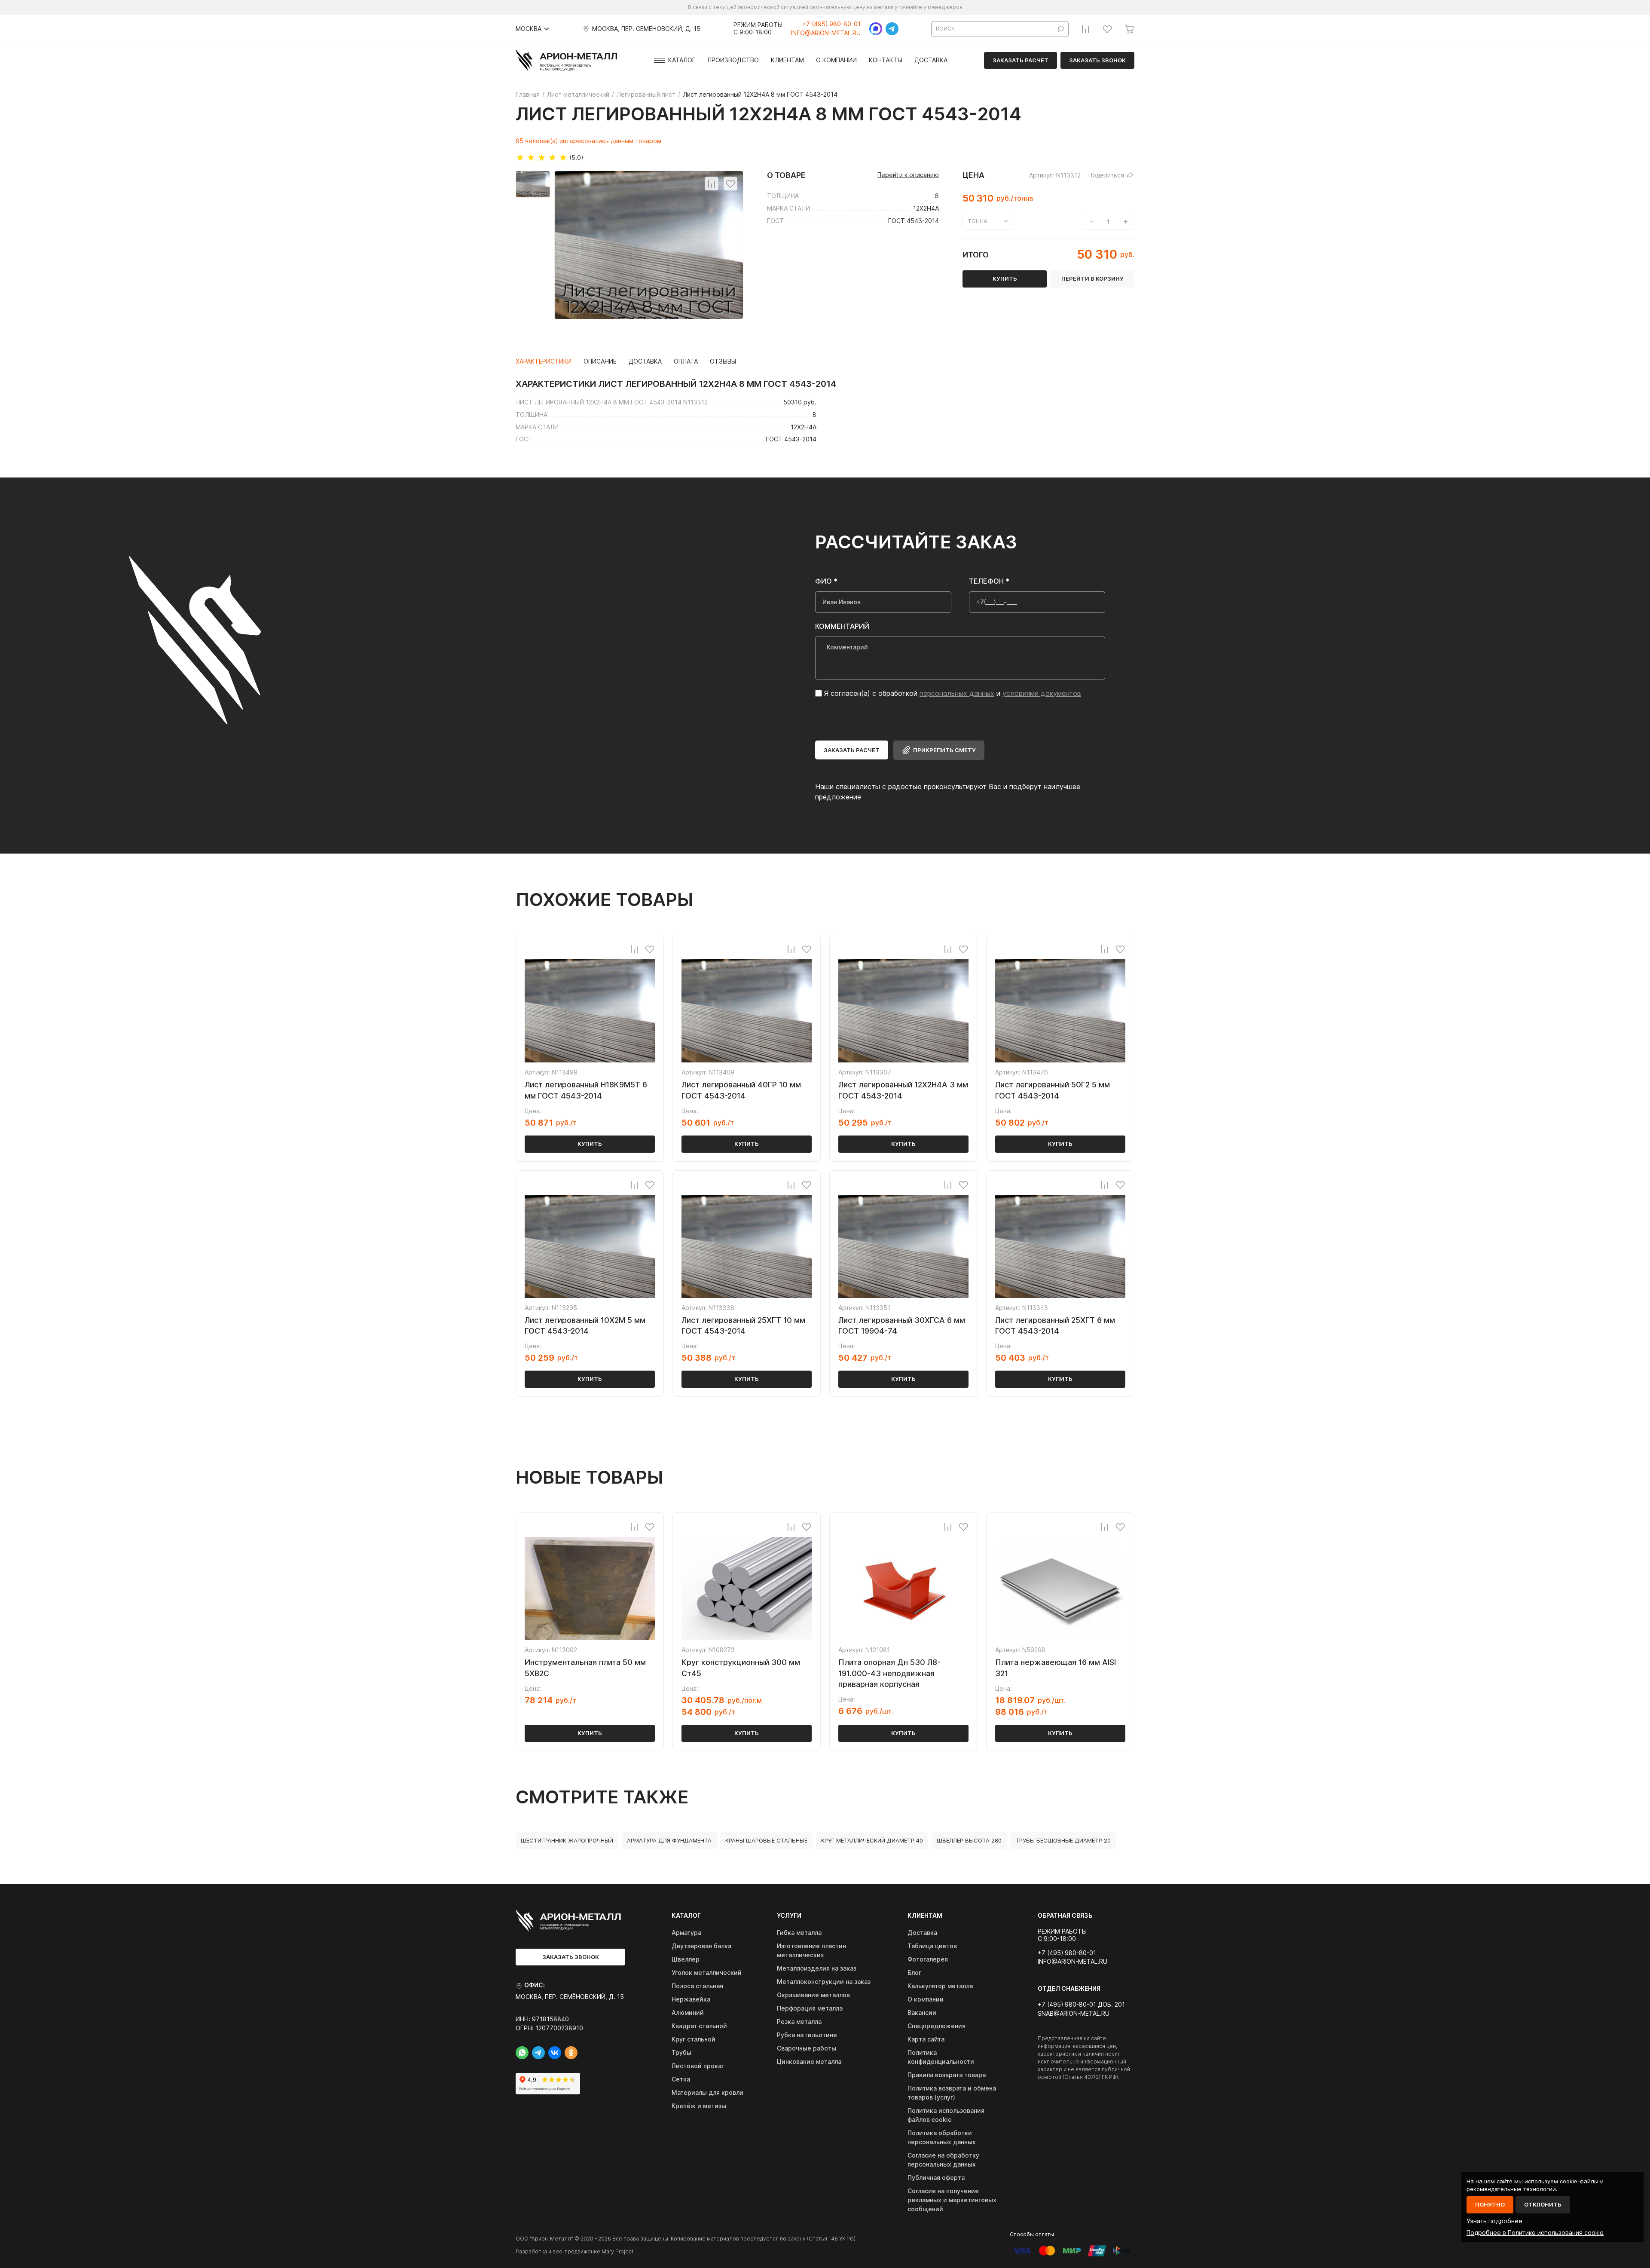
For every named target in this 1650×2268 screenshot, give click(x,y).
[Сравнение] (1085, 29)
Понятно (1490, 2204)
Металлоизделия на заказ (817, 1968)
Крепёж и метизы (699, 2106)
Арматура (686, 1933)
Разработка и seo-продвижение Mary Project (574, 2251)
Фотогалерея (928, 1959)
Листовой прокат (698, 2066)
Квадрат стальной (699, 2026)
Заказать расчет (1021, 60)
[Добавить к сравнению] (712, 184)
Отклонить (1543, 2204)
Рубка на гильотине (807, 2035)
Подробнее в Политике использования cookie (1535, 2233)
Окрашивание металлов (813, 1995)
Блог (914, 1973)
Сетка (681, 2079)
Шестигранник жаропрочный (567, 1840)
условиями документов (1042, 693)
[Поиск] (1061, 29)
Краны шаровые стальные (766, 1840)
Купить (590, 1144)
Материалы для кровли (707, 2092)
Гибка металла (799, 1933)
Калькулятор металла (940, 1986)
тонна (978, 221)
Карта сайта (926, 2039)
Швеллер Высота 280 (969, 1840)
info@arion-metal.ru (826, 33)
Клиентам (787, 60)
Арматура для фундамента (669, 1840)
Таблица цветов (932, 1946)
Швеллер (686, 1959)
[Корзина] (1129, 29)
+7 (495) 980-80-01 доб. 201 (1081, 2005)
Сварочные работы (807, 2048)
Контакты (886, 60)
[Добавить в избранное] (730, 184)
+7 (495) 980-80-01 (831, 24)
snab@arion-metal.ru (1074, 2014)
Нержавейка (691, 1999)
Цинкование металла (809, 2061)
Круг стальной (694, 2039)
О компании (836, 60)
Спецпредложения (937, 2026)
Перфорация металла (810, 2008)
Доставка (931, 60)
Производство (733, 60)
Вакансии (922, 2012)
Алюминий (688, 2012)
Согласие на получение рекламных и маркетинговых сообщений (952, 2200)
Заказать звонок (1097, 60)
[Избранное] (1107, 29)
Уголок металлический (707, 1973)
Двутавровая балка (701, 1946)
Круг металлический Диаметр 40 (872, 1840)
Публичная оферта (936, 2178)
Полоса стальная (697, 1986)
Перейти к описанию (908, 175)
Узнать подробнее (1494, 2221)
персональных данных (957, 693)
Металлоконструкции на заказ (824, 1982)
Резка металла (799, 2022)
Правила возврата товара (947, 2075)
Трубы (681, 2052)
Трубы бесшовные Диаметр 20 (1063, 1840)
